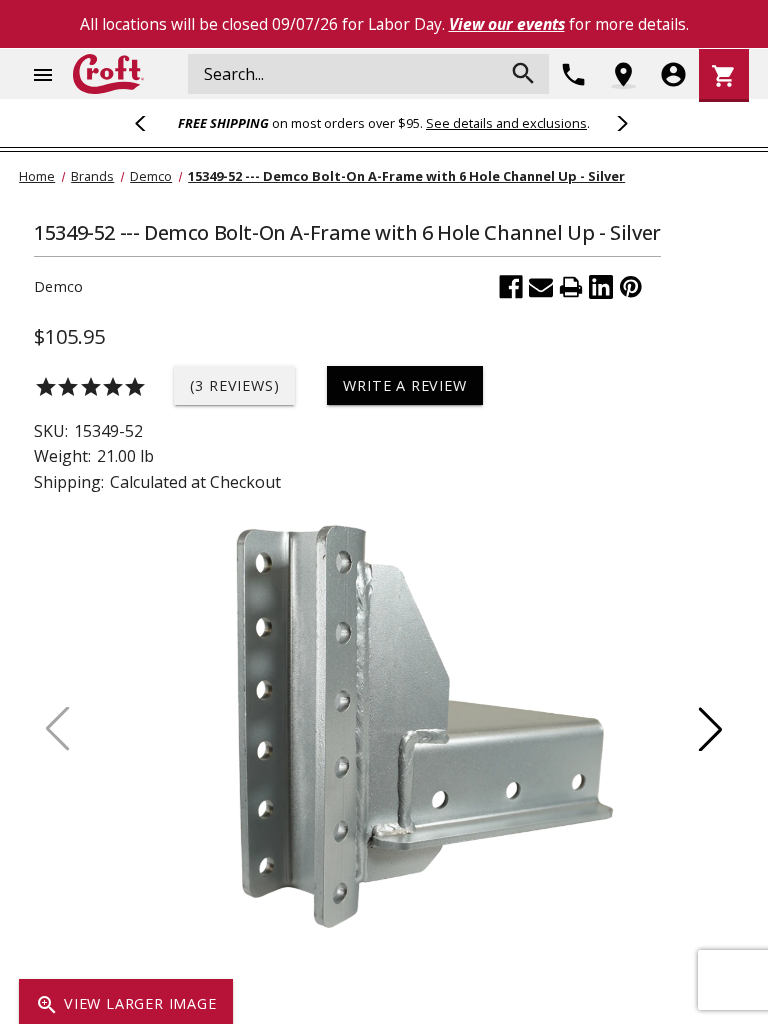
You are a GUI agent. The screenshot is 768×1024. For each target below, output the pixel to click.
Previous (149, 123)
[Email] (541, 287)
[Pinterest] (631, 287)
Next (619, 123)
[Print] (571, 287)
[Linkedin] (601, 287)
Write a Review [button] (404, 385)
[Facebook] (511, 287)
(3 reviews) (235, 385)
